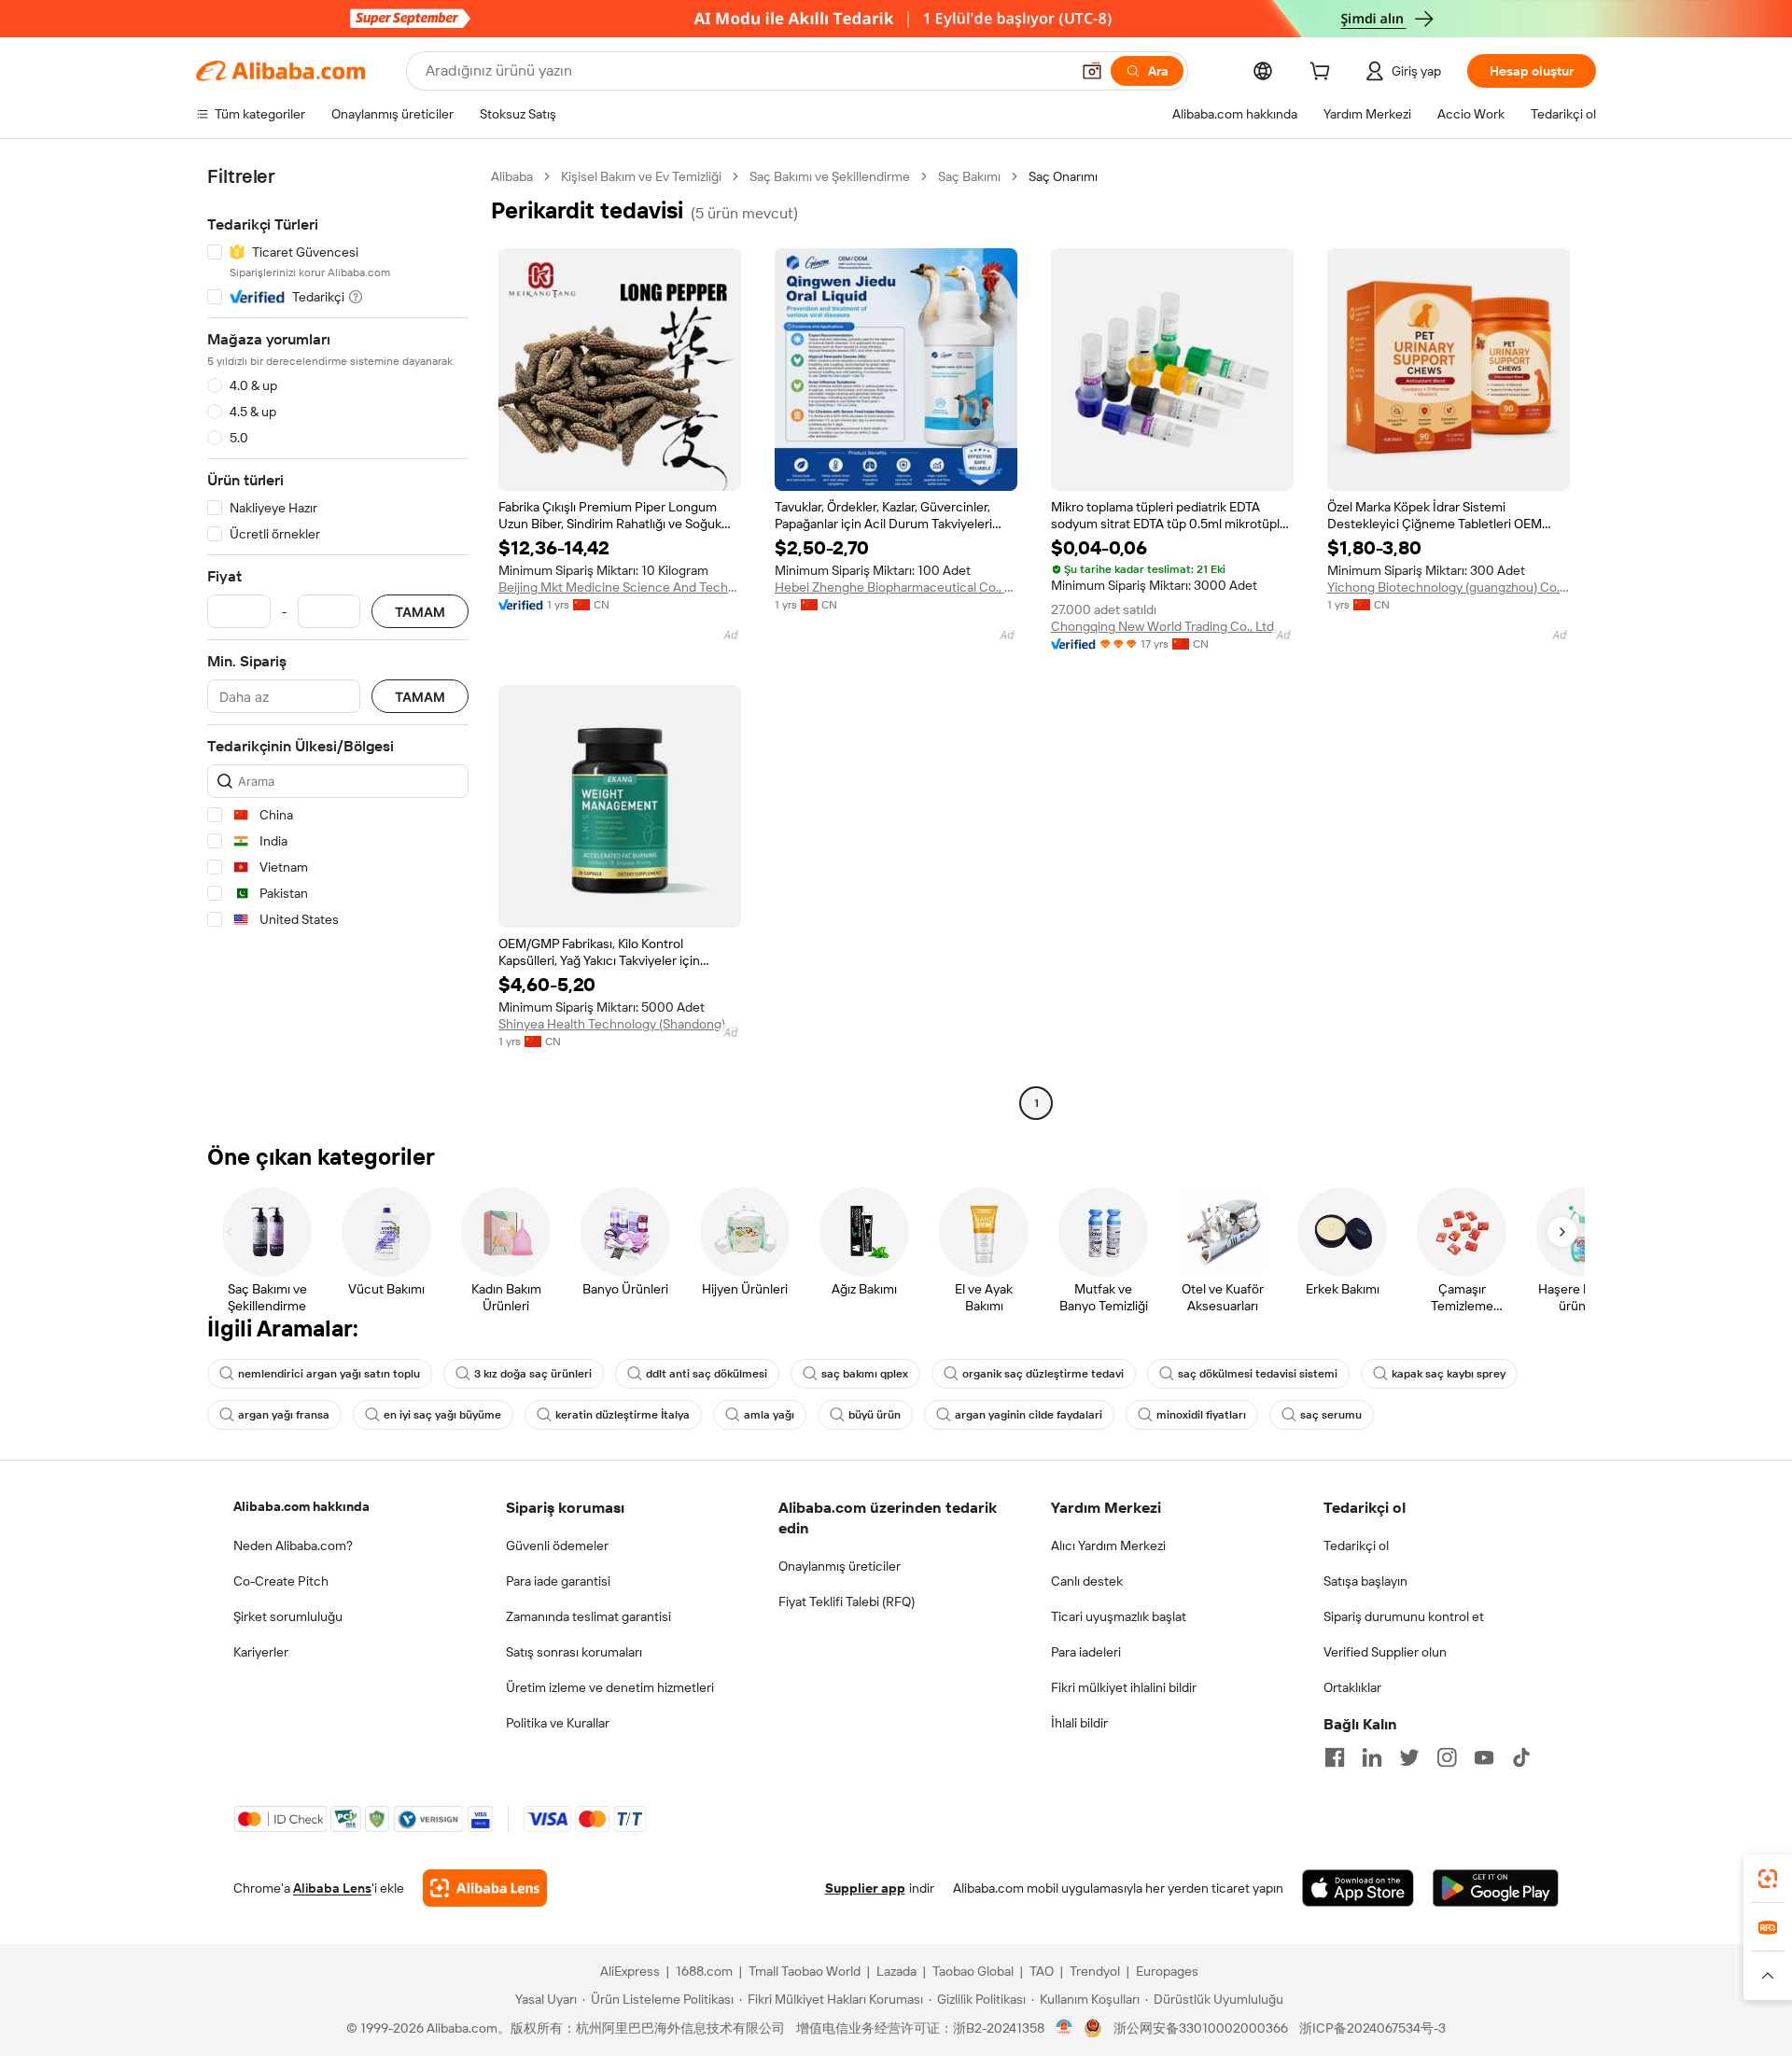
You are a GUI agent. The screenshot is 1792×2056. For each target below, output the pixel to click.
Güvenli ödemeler (557, 1545)
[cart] (1323, 74)
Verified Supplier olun (1385, 1652)
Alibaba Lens (332, 1888)
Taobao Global (973, 1971)
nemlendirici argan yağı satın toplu (329, 1374)
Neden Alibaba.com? (293, 1545)
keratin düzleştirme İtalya (623, 1415)
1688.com (704, 1971)
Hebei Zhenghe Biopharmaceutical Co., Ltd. (896, 587)
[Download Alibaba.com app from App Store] (1358, 1888)
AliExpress (630, 1971)
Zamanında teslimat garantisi (588, 1616)
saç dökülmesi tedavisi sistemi (1258, 1374)
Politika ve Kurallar (558, 1723)
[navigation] (338, 642)
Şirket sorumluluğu (288, 1616)
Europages (1167, 1971)
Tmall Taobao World (805, 1971)
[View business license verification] (1064, 2028)
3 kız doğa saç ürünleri (533, 1374)
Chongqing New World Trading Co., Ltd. (1164, 626)
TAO (1042, 1971)
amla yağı (769, 1415)
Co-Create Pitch (281, 1581)
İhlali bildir (1079, 1723)
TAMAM (420, 612)
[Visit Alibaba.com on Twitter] (1409, 1757)
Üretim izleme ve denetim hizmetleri (610, 1687)
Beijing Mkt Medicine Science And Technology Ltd (620, 587)
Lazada (896, 1971)
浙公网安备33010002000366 (1201, 2028)
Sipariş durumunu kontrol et (1404, 1616)
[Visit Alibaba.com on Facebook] (1335, 1757)
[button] (1092, 71)
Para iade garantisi (558, 1581)
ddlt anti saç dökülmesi (707, 1374)
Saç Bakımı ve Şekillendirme (830, 176)
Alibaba (512, 176)
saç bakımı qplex (865, 1374)
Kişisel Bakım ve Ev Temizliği (641, 176)
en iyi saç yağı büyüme (442, 1415)
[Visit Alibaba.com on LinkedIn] (1372, 1757)
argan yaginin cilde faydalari (1029, 1415)
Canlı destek (1087, 1581)
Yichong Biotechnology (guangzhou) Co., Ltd (1449, 587)
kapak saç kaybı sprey (1449, 1374)
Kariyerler (261, 1652)
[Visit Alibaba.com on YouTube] (1484, 1757)
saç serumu (1331, 1415)
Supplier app (865, 1888)
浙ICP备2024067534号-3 (1372, 2028)
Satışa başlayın (1365, 1581)
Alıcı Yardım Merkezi (1108, 1545)
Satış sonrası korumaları (574, 1652)
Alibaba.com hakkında (301, 1506)
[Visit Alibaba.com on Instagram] (1447, 1757)
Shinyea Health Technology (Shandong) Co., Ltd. (620, 1024)
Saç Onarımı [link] (1063, 176)
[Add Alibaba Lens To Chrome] (485, 1888)
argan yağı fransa (284, 1415)
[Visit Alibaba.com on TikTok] (1521, 1757)
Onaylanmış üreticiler (840, 1566)
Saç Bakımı (969, 176)
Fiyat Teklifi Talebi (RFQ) (847, 1601)
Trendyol (1095, 1971)
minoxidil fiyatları (1201, 1415)
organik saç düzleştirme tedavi (1043, 1374)
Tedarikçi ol (1356, 1545)
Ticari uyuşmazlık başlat (1119, 1616)
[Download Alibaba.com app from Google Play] (1496, 1888)
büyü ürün (875, 1415)
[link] (1768, 1879)
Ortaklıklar (1352, 1687)
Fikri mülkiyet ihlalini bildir (1124, 1687)
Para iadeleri (1086, 1652)
